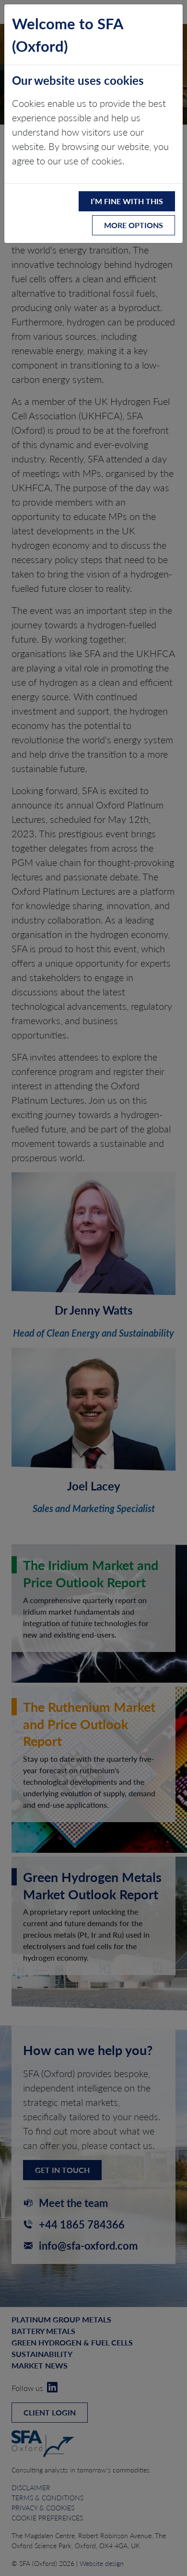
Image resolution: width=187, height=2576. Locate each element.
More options (134, 225)
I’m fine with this (127, 201)
